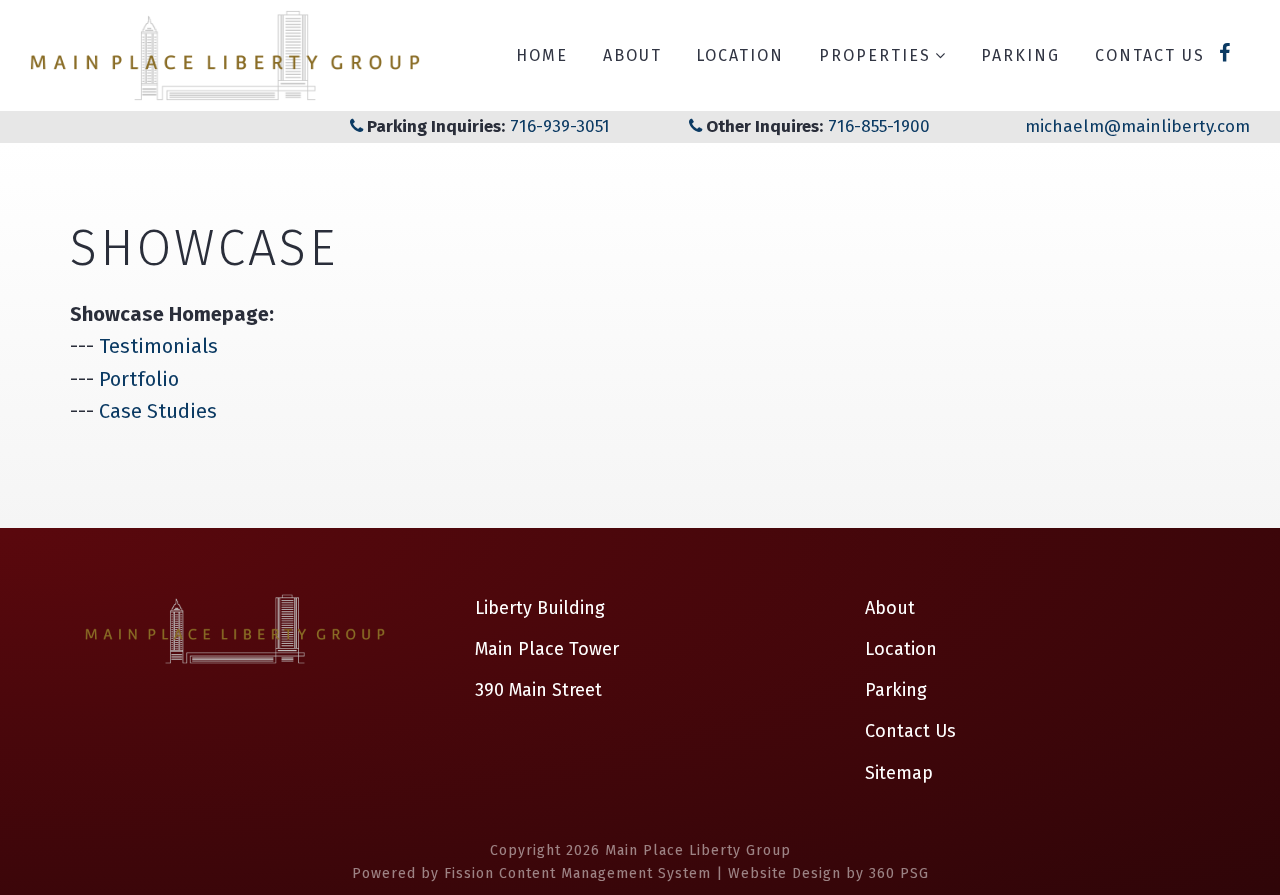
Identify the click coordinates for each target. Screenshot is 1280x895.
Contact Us (1150, 55)
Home (542, 55)
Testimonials (158, 346)
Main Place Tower (547, 649)
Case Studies (158, 411)
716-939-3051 (557, 126)
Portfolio (139, 379)
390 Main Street (538, 690)
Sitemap (899, 773)
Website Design (784, 873)
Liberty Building (540, 608)
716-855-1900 (879, 126)
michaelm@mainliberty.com (1137, 126)
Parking (1020, 55)
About (632, 55)
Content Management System (605, 873)
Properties (875, 55)
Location (740, 55)
